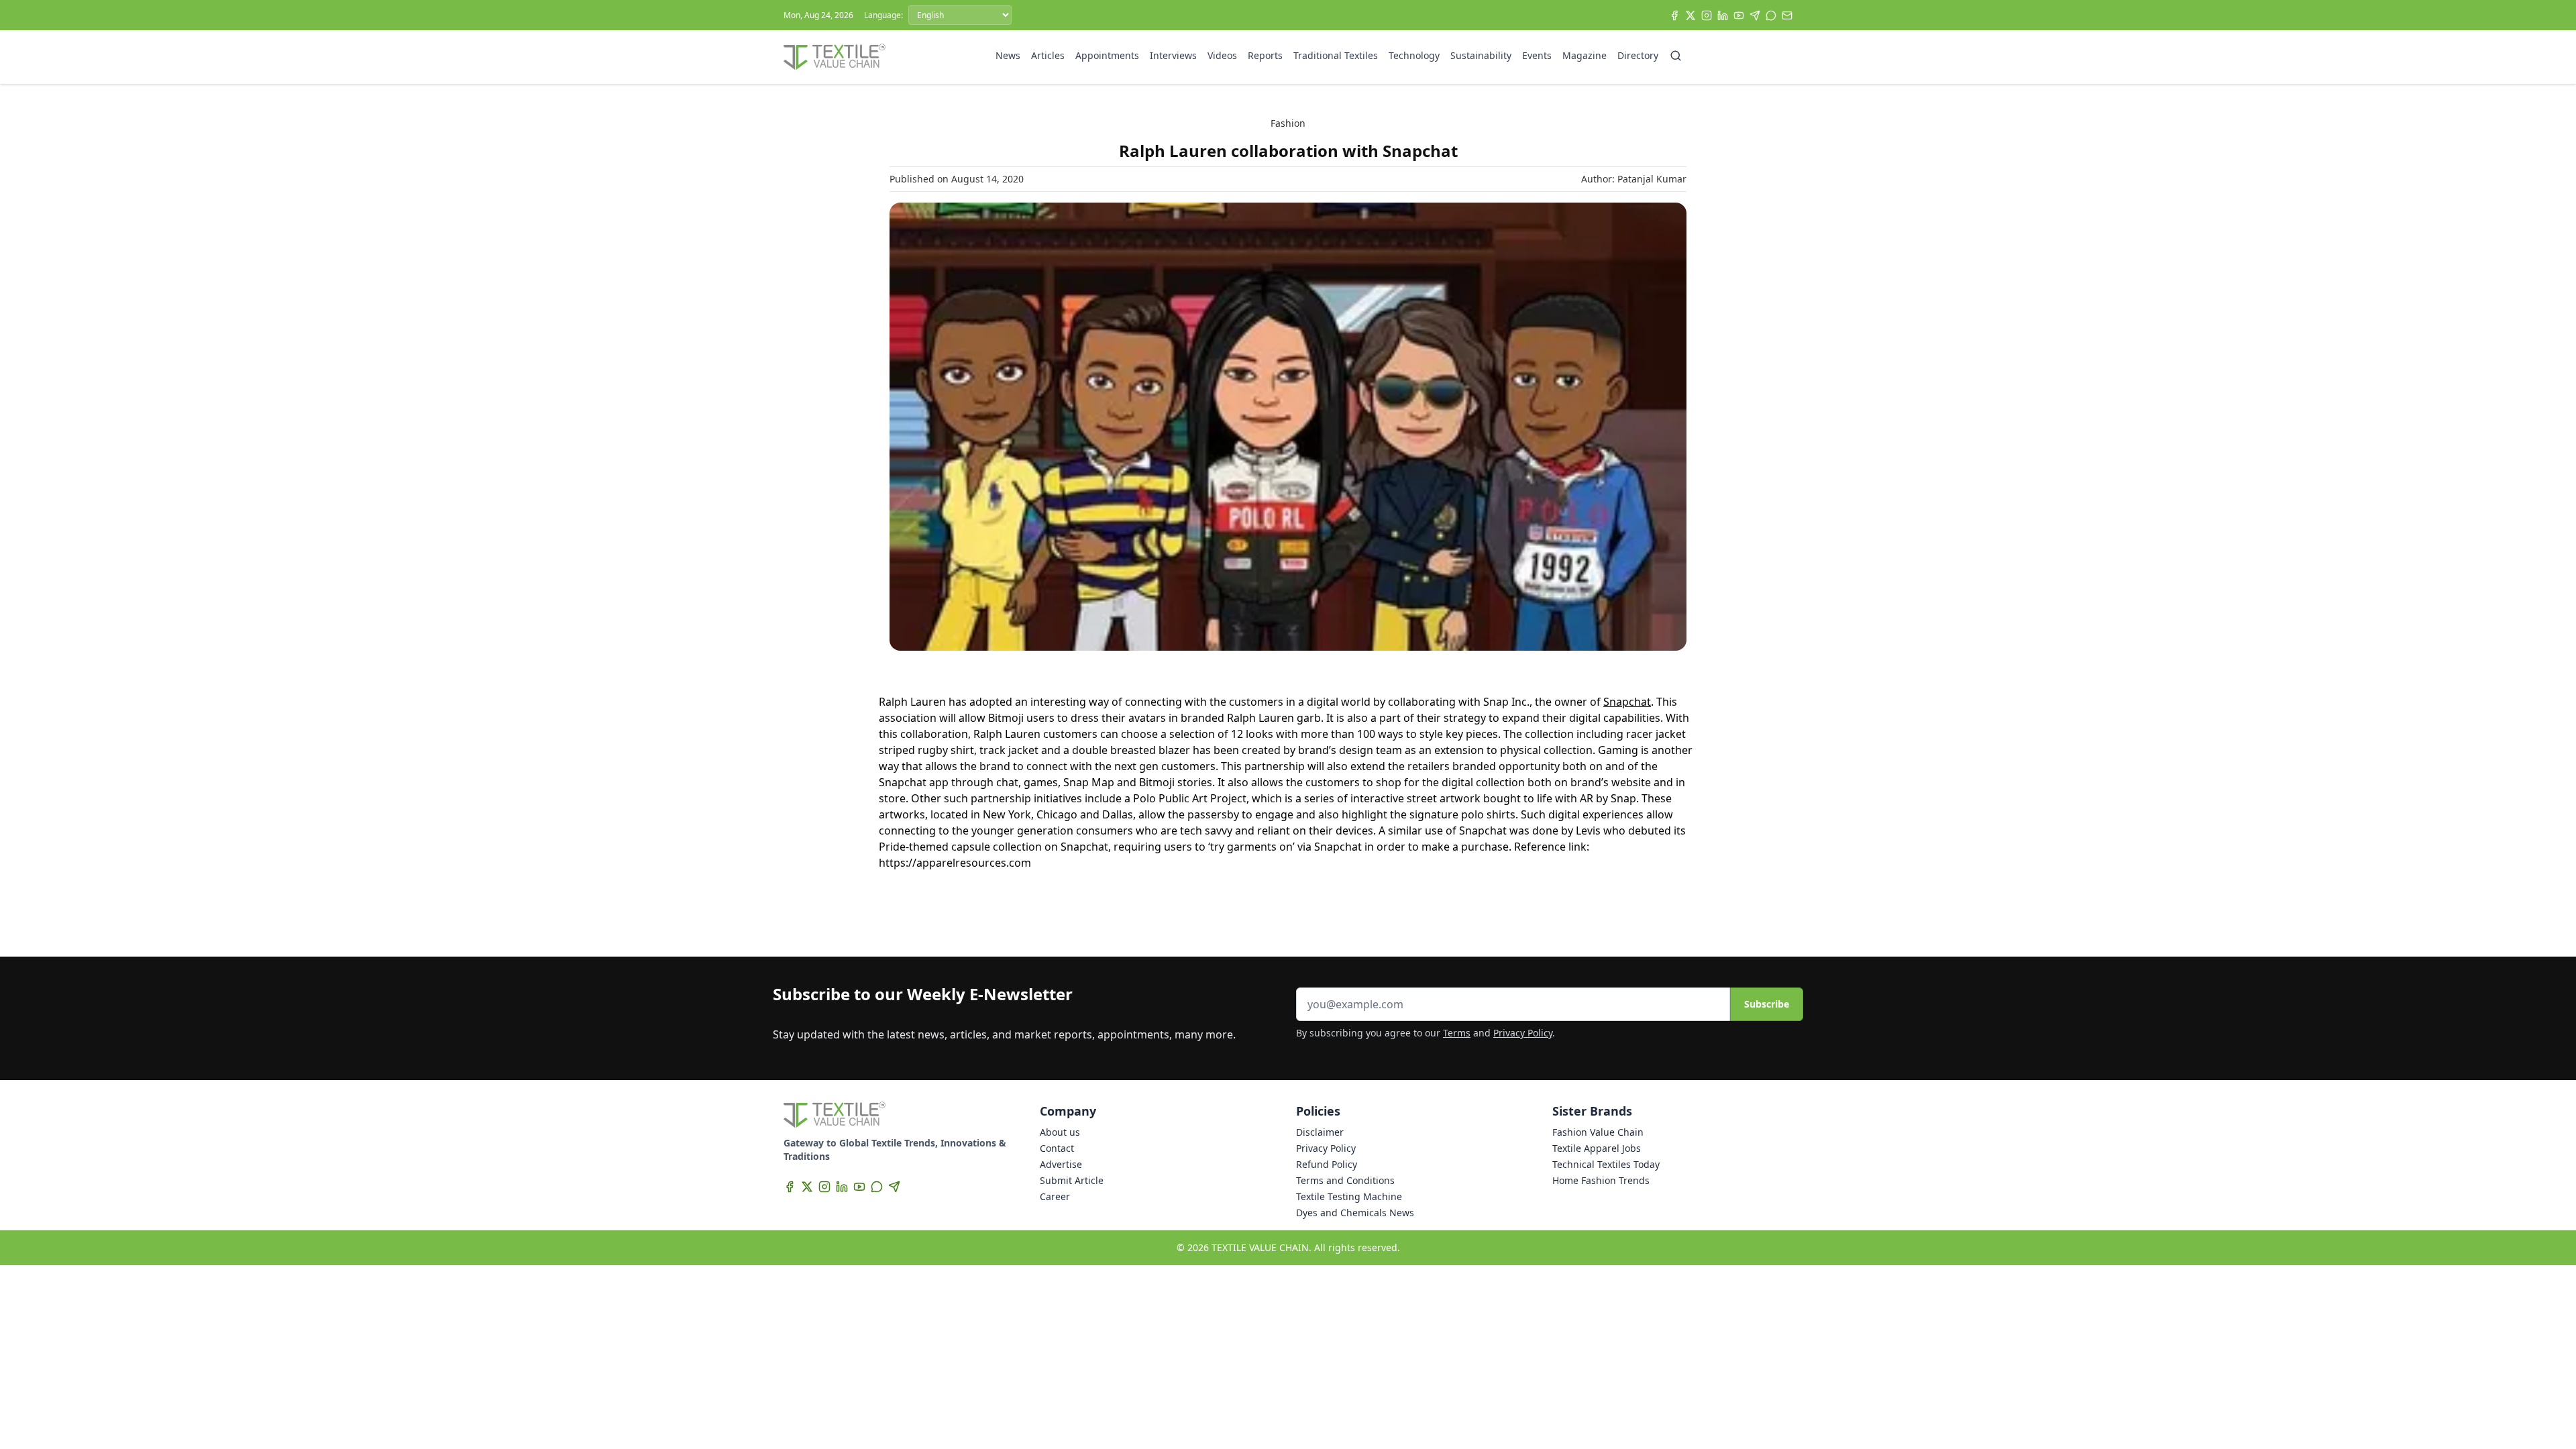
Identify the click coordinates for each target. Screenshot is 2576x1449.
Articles (1048, 55)
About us (1060, 1132)
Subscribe (1767, 1004)
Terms (1457, 1033)
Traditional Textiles (1336, 55)
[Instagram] (1707, 15)
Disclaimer (1320, 1132)
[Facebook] (1674, 15)
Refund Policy (1327, 1164)
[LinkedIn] (1723, 15)
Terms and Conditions (1345, 1180)
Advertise (1061, 1164)
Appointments (1107, 55)
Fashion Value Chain (1598, 1132)
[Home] (835, 57)
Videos (1222, 55)
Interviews (1173, 55)
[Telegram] (1755, 15)
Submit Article (1072, 1180)
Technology (1414, 55)
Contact (1057, 1148)
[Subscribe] (1787, 15)
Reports (1265, 55)
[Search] (1676, 56)
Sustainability (1481, 55)
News (1008, 55)
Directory (1638, 55)
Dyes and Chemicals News (1355, 1213)
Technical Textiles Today (1606, 1164)
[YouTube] (1739, 15)
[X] (1690, 15)
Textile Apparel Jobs (1597, 1148)
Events (1537, 55)
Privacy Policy (1523, 1033)
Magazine (1585, 55)
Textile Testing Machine (1349, 1196)
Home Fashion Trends (1601, 1180)
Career (1055, 1196)
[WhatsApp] (1771, 15)
